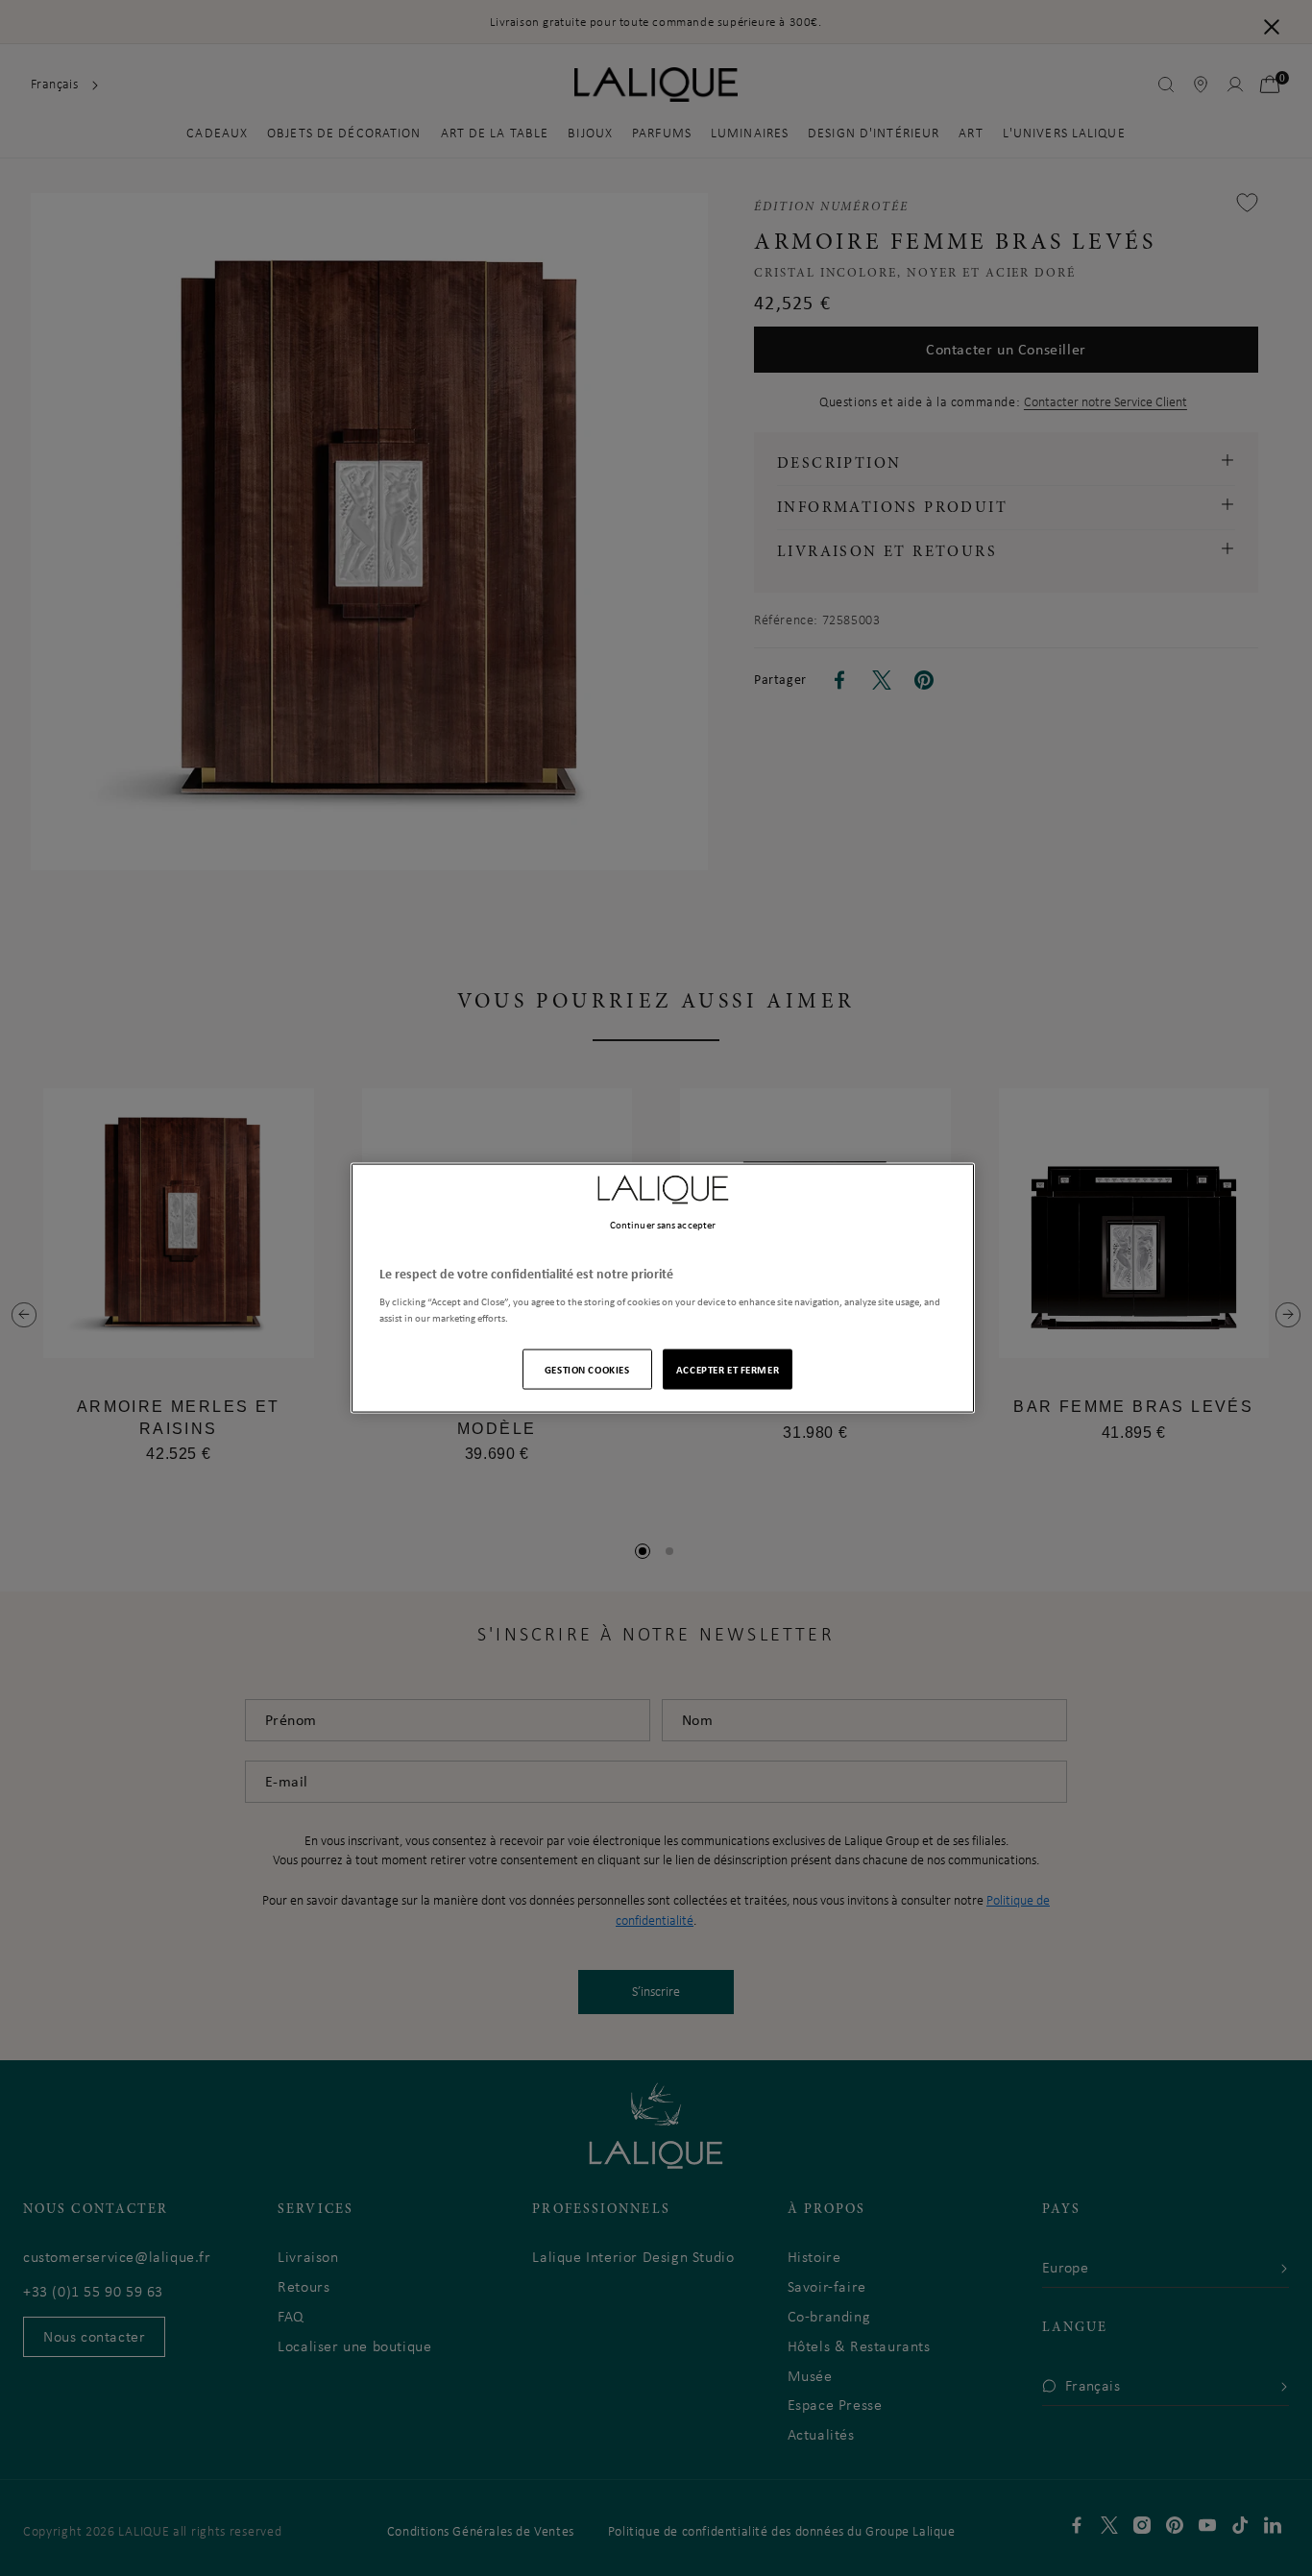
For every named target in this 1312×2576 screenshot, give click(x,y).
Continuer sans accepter (663, 1225)
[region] (663, 1288)
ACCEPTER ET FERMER (728, 1368)
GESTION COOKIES (587, 1368)
